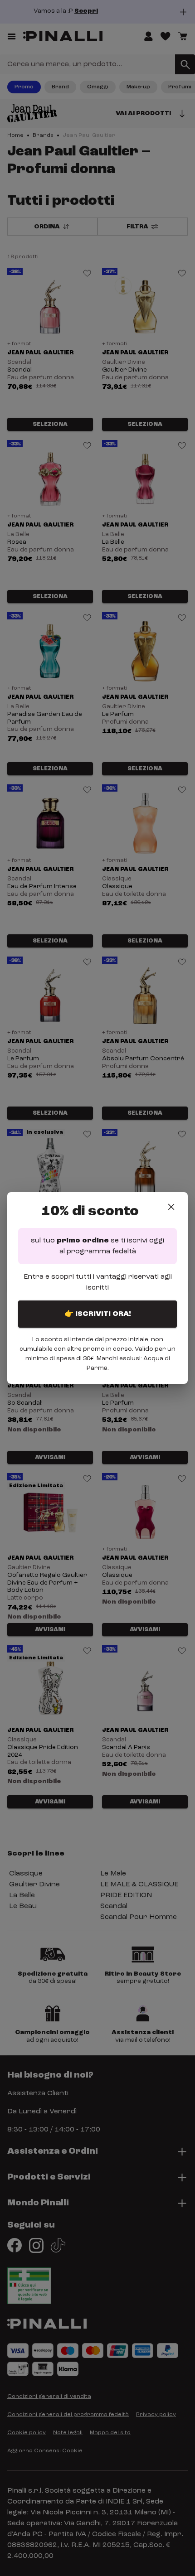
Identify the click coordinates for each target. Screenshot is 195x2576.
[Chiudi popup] (171, 1207)
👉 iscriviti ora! (98, 1314)
